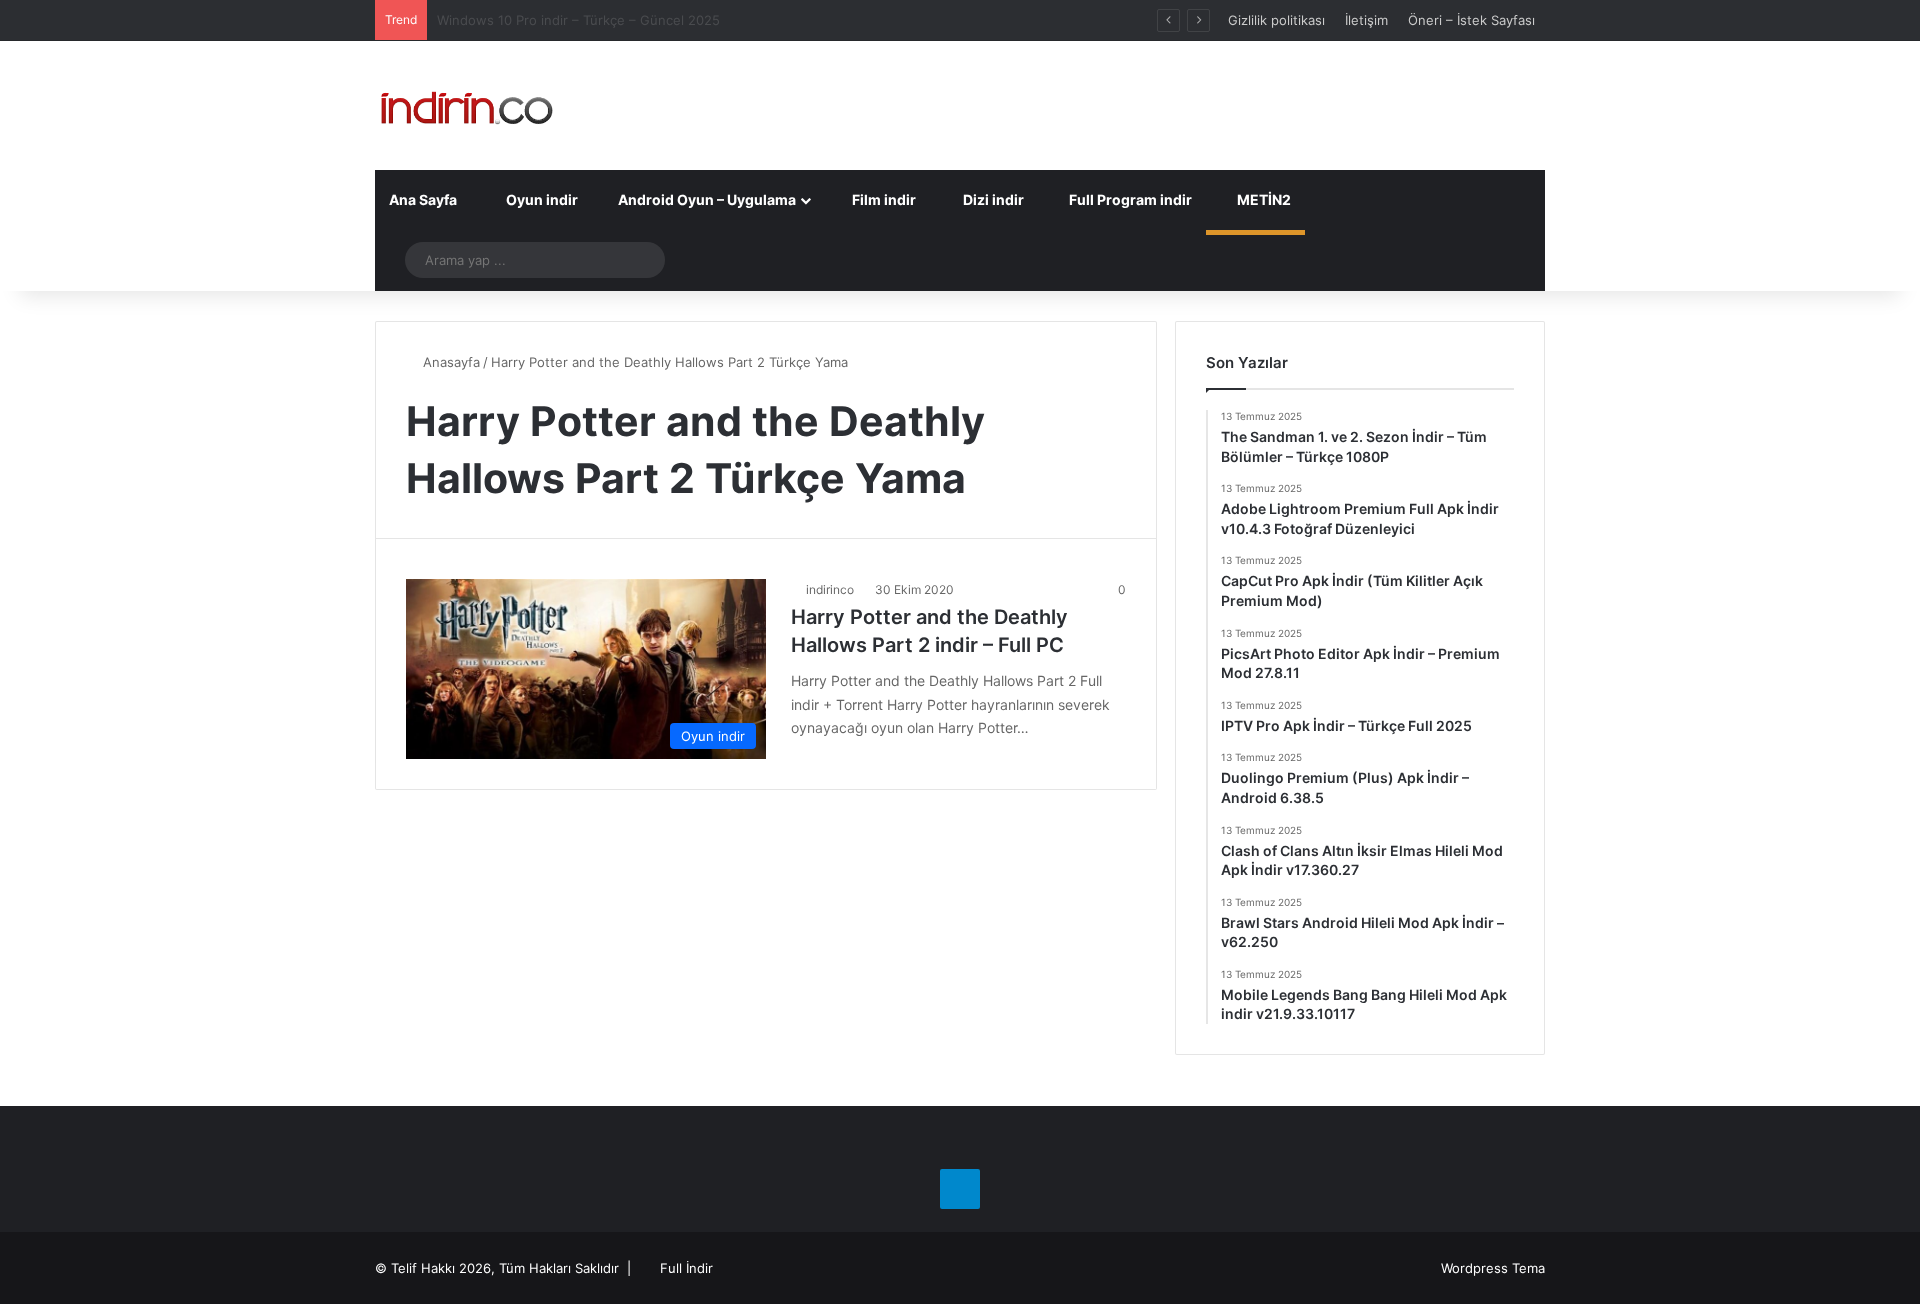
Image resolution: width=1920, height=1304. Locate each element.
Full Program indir (1129, 199)
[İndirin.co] (466, 105)
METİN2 (1262, 199)
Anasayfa (449, 362)
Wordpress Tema (1493, 1268)
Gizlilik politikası (1276, 20)
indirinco (830, 589)
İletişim (1366, 20)
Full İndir (686, 1268)
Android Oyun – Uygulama (705, 199)
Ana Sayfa (423, 199)
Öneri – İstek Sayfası (1471, 20)
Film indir (882, 199)
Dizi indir (992, 199)
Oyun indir (540, 199)
